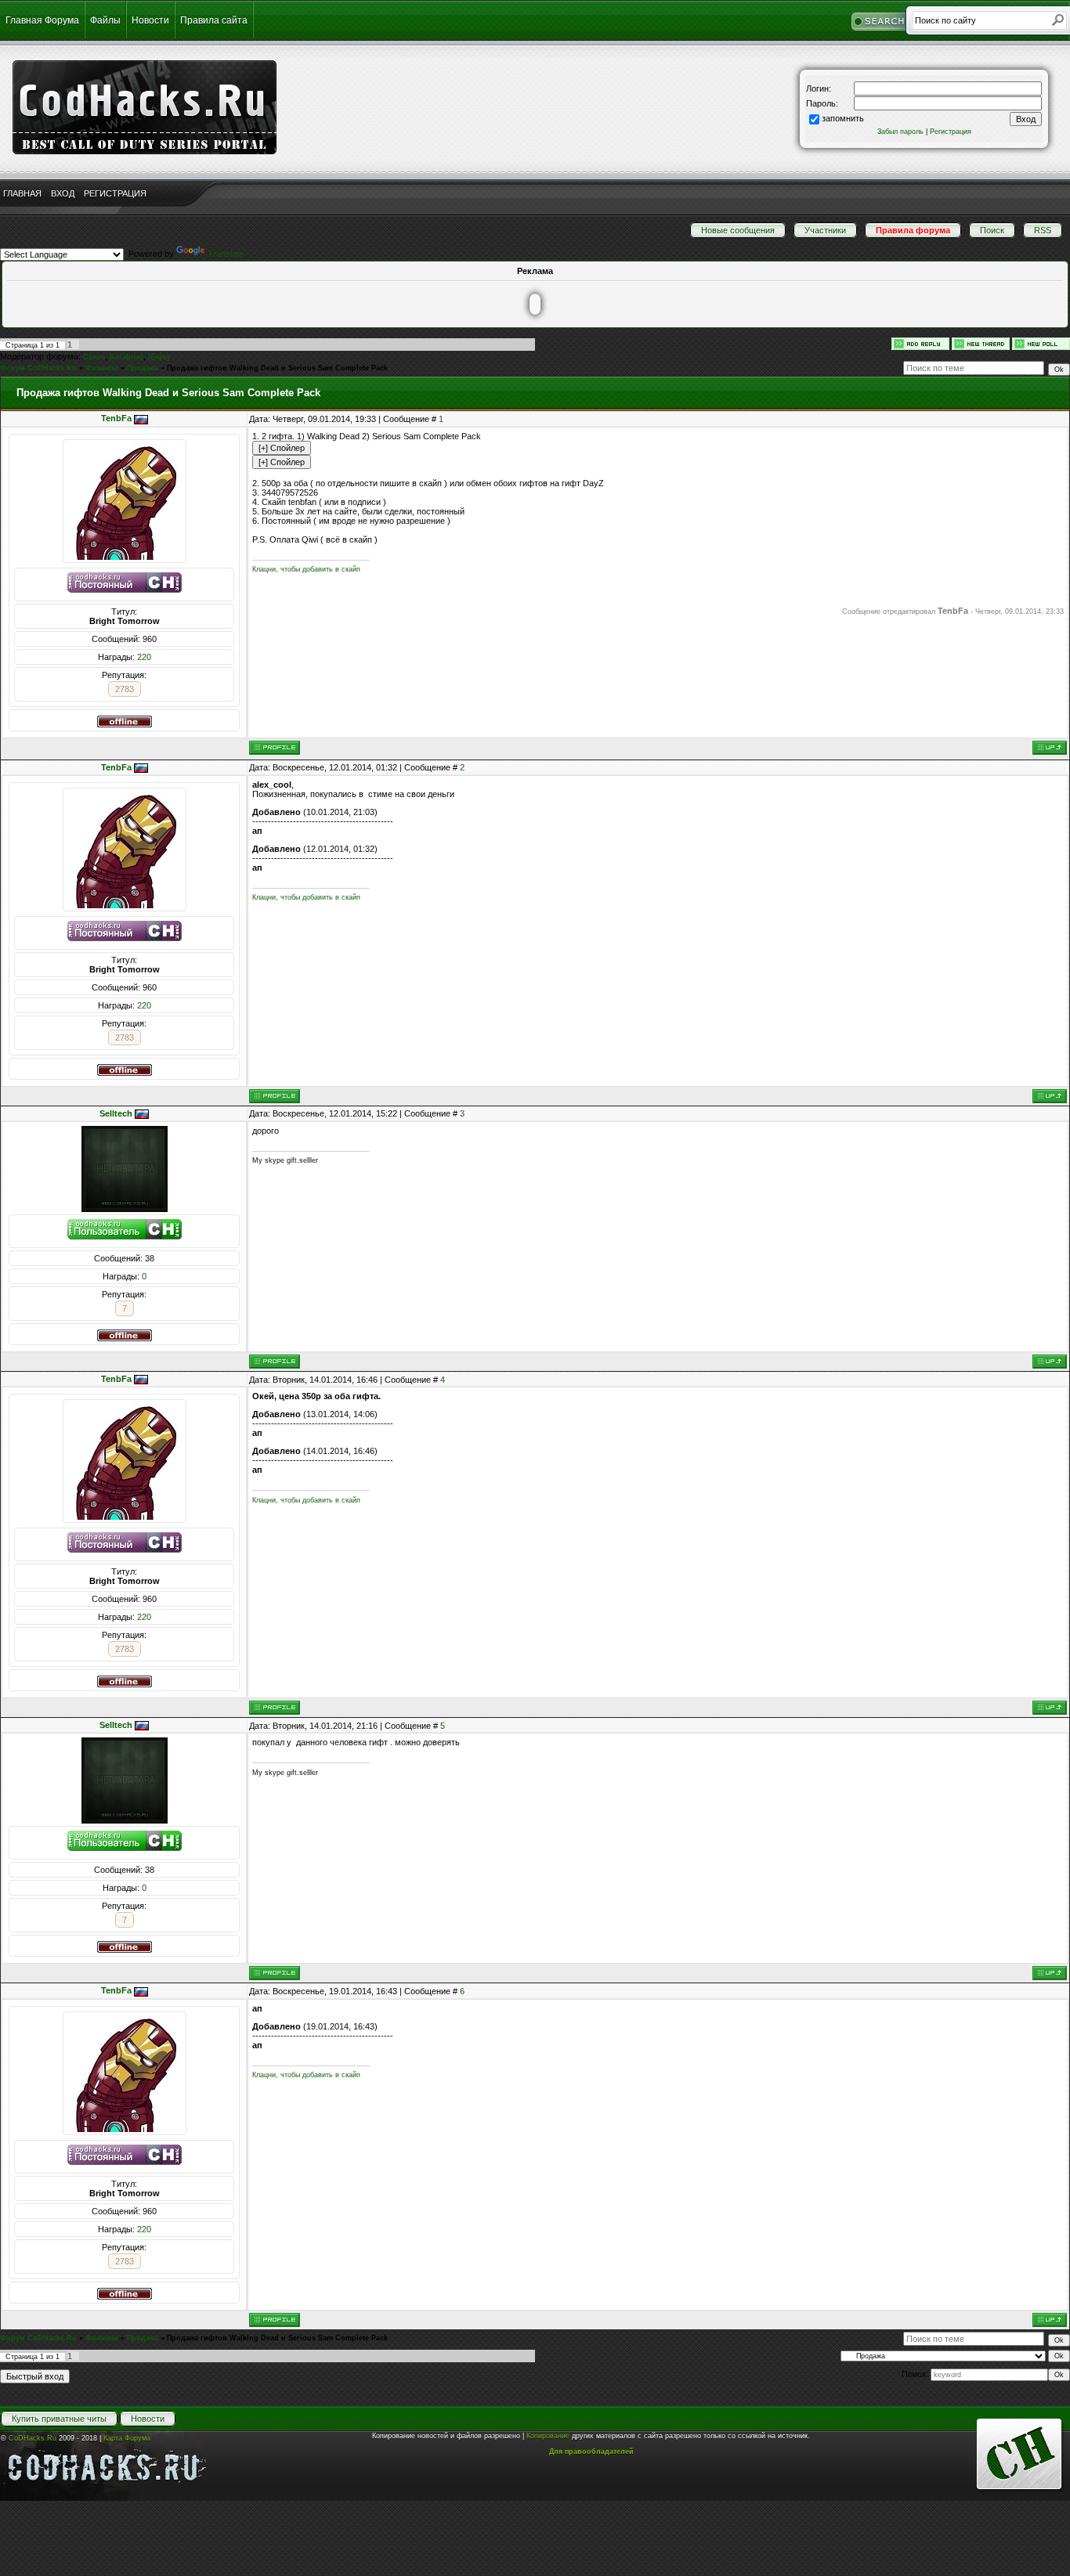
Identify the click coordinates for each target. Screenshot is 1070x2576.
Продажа (143, 368)
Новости (150, 20)
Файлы (105, 20)
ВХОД (63, 193)
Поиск (992, 230)
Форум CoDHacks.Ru (38, 368)
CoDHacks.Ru (33, 2438)
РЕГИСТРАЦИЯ (115, 193)
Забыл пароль (900, 132)
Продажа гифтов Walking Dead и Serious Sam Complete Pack (277, 368)
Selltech (116, 1113)
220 (144, 657)
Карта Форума (127, 2438)
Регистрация (951, 132)
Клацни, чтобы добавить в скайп (306, 569)
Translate (226, 254)
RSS (1043, 230)
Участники (825, 230)
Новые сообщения (738, 230)
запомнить (843, 118)
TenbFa (116, 418)
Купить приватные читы (59, 2419)
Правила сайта (214, 20)
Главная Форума (42, 20)
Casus (94, 357)
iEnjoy (159, 357)
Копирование (548, 2436)
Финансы (102, 368)
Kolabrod (127, 357)
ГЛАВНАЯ (22, 193)
